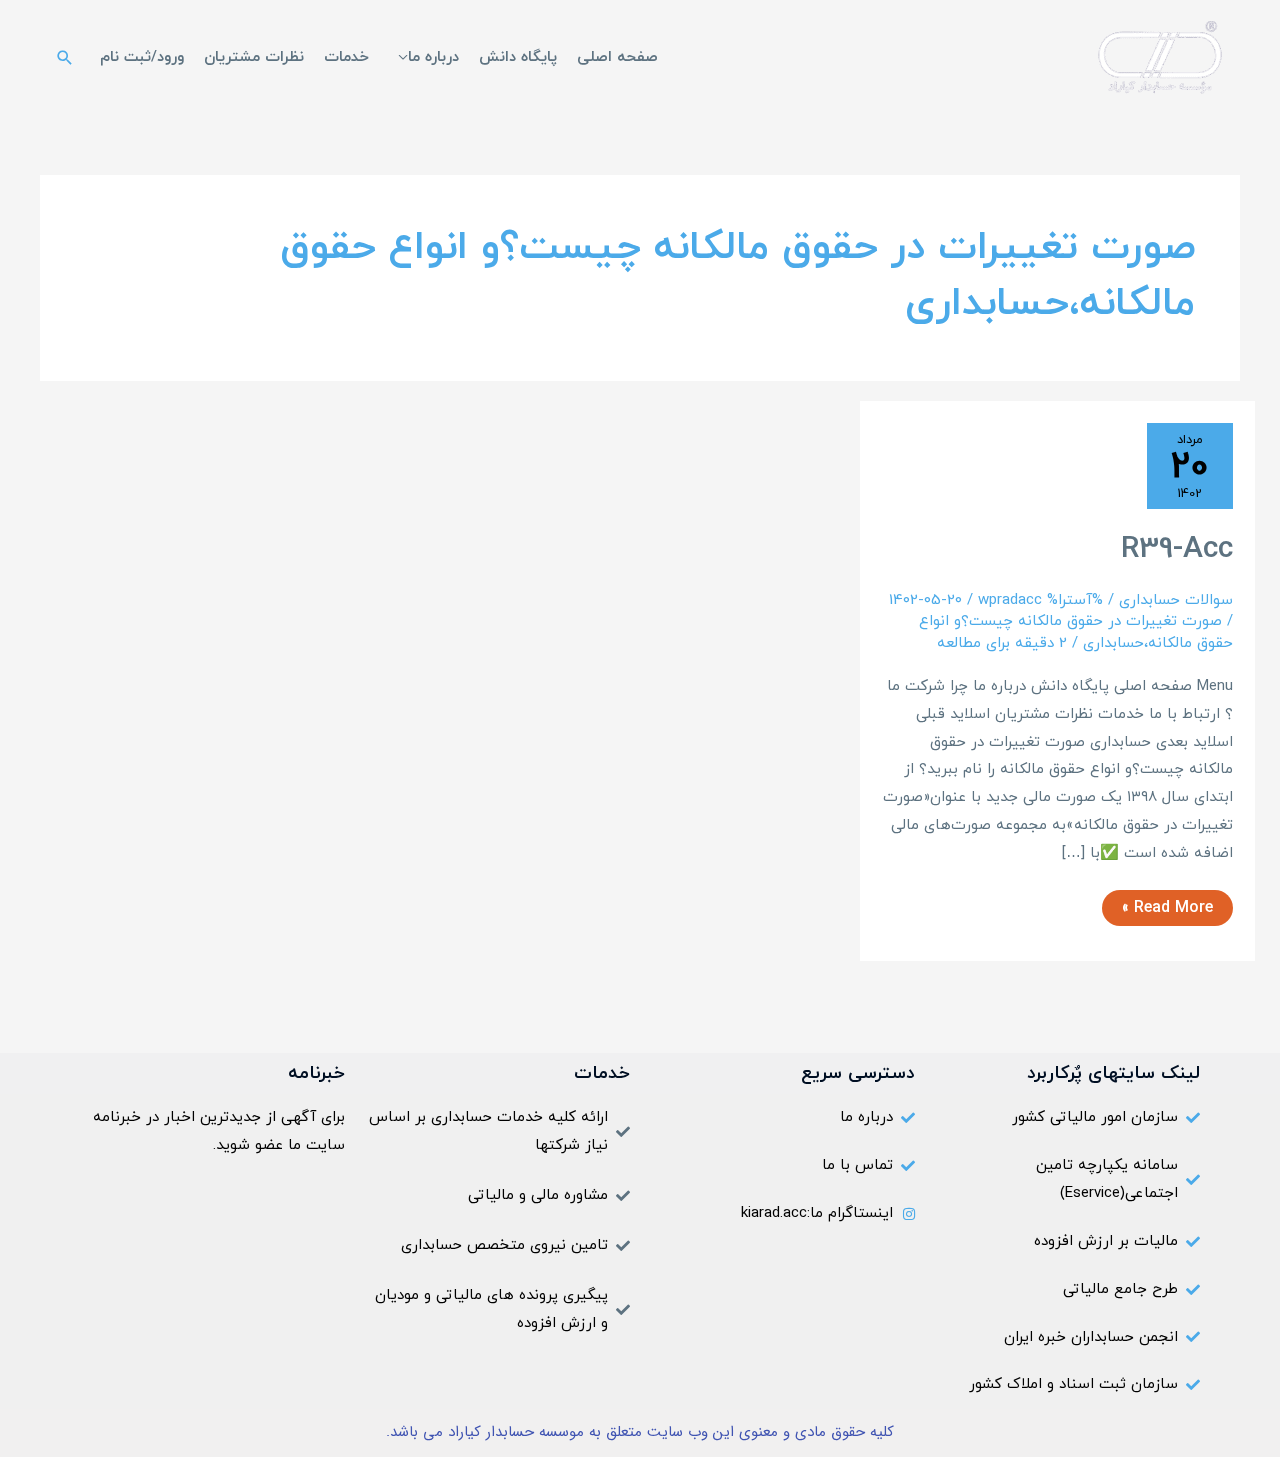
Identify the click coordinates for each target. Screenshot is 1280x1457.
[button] (65, 57)
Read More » (1168, 904)
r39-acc (1177, 549)
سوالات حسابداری (1176, 600)
